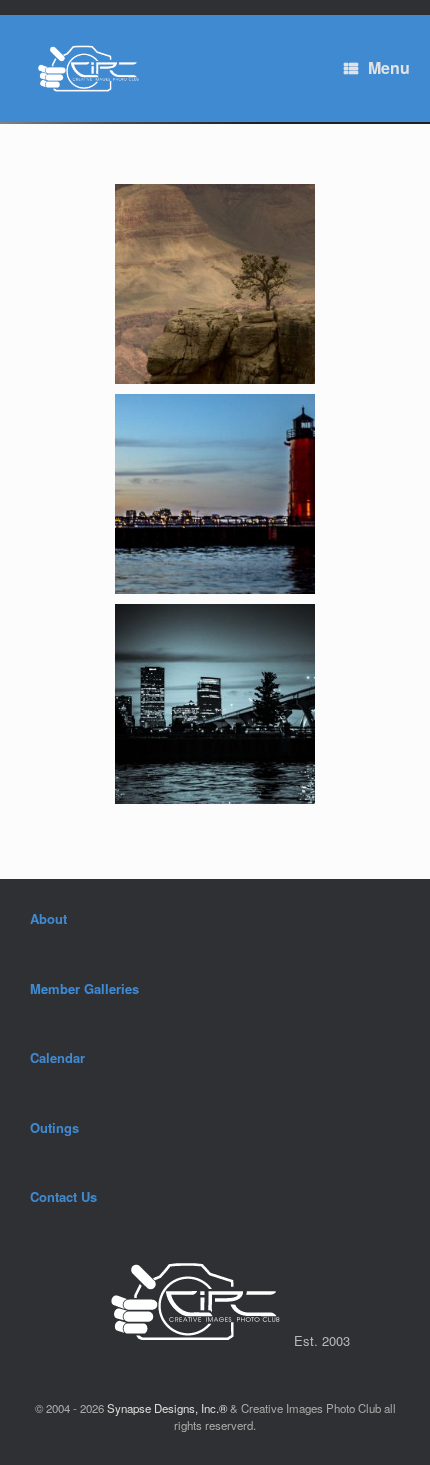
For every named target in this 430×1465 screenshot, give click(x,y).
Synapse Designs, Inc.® (167, 1408)
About (48, 918)
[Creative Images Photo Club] (82, 68)
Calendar (57, 1057)
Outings (54, 1127)
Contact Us (63, 1196)
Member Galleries (84, 988)
